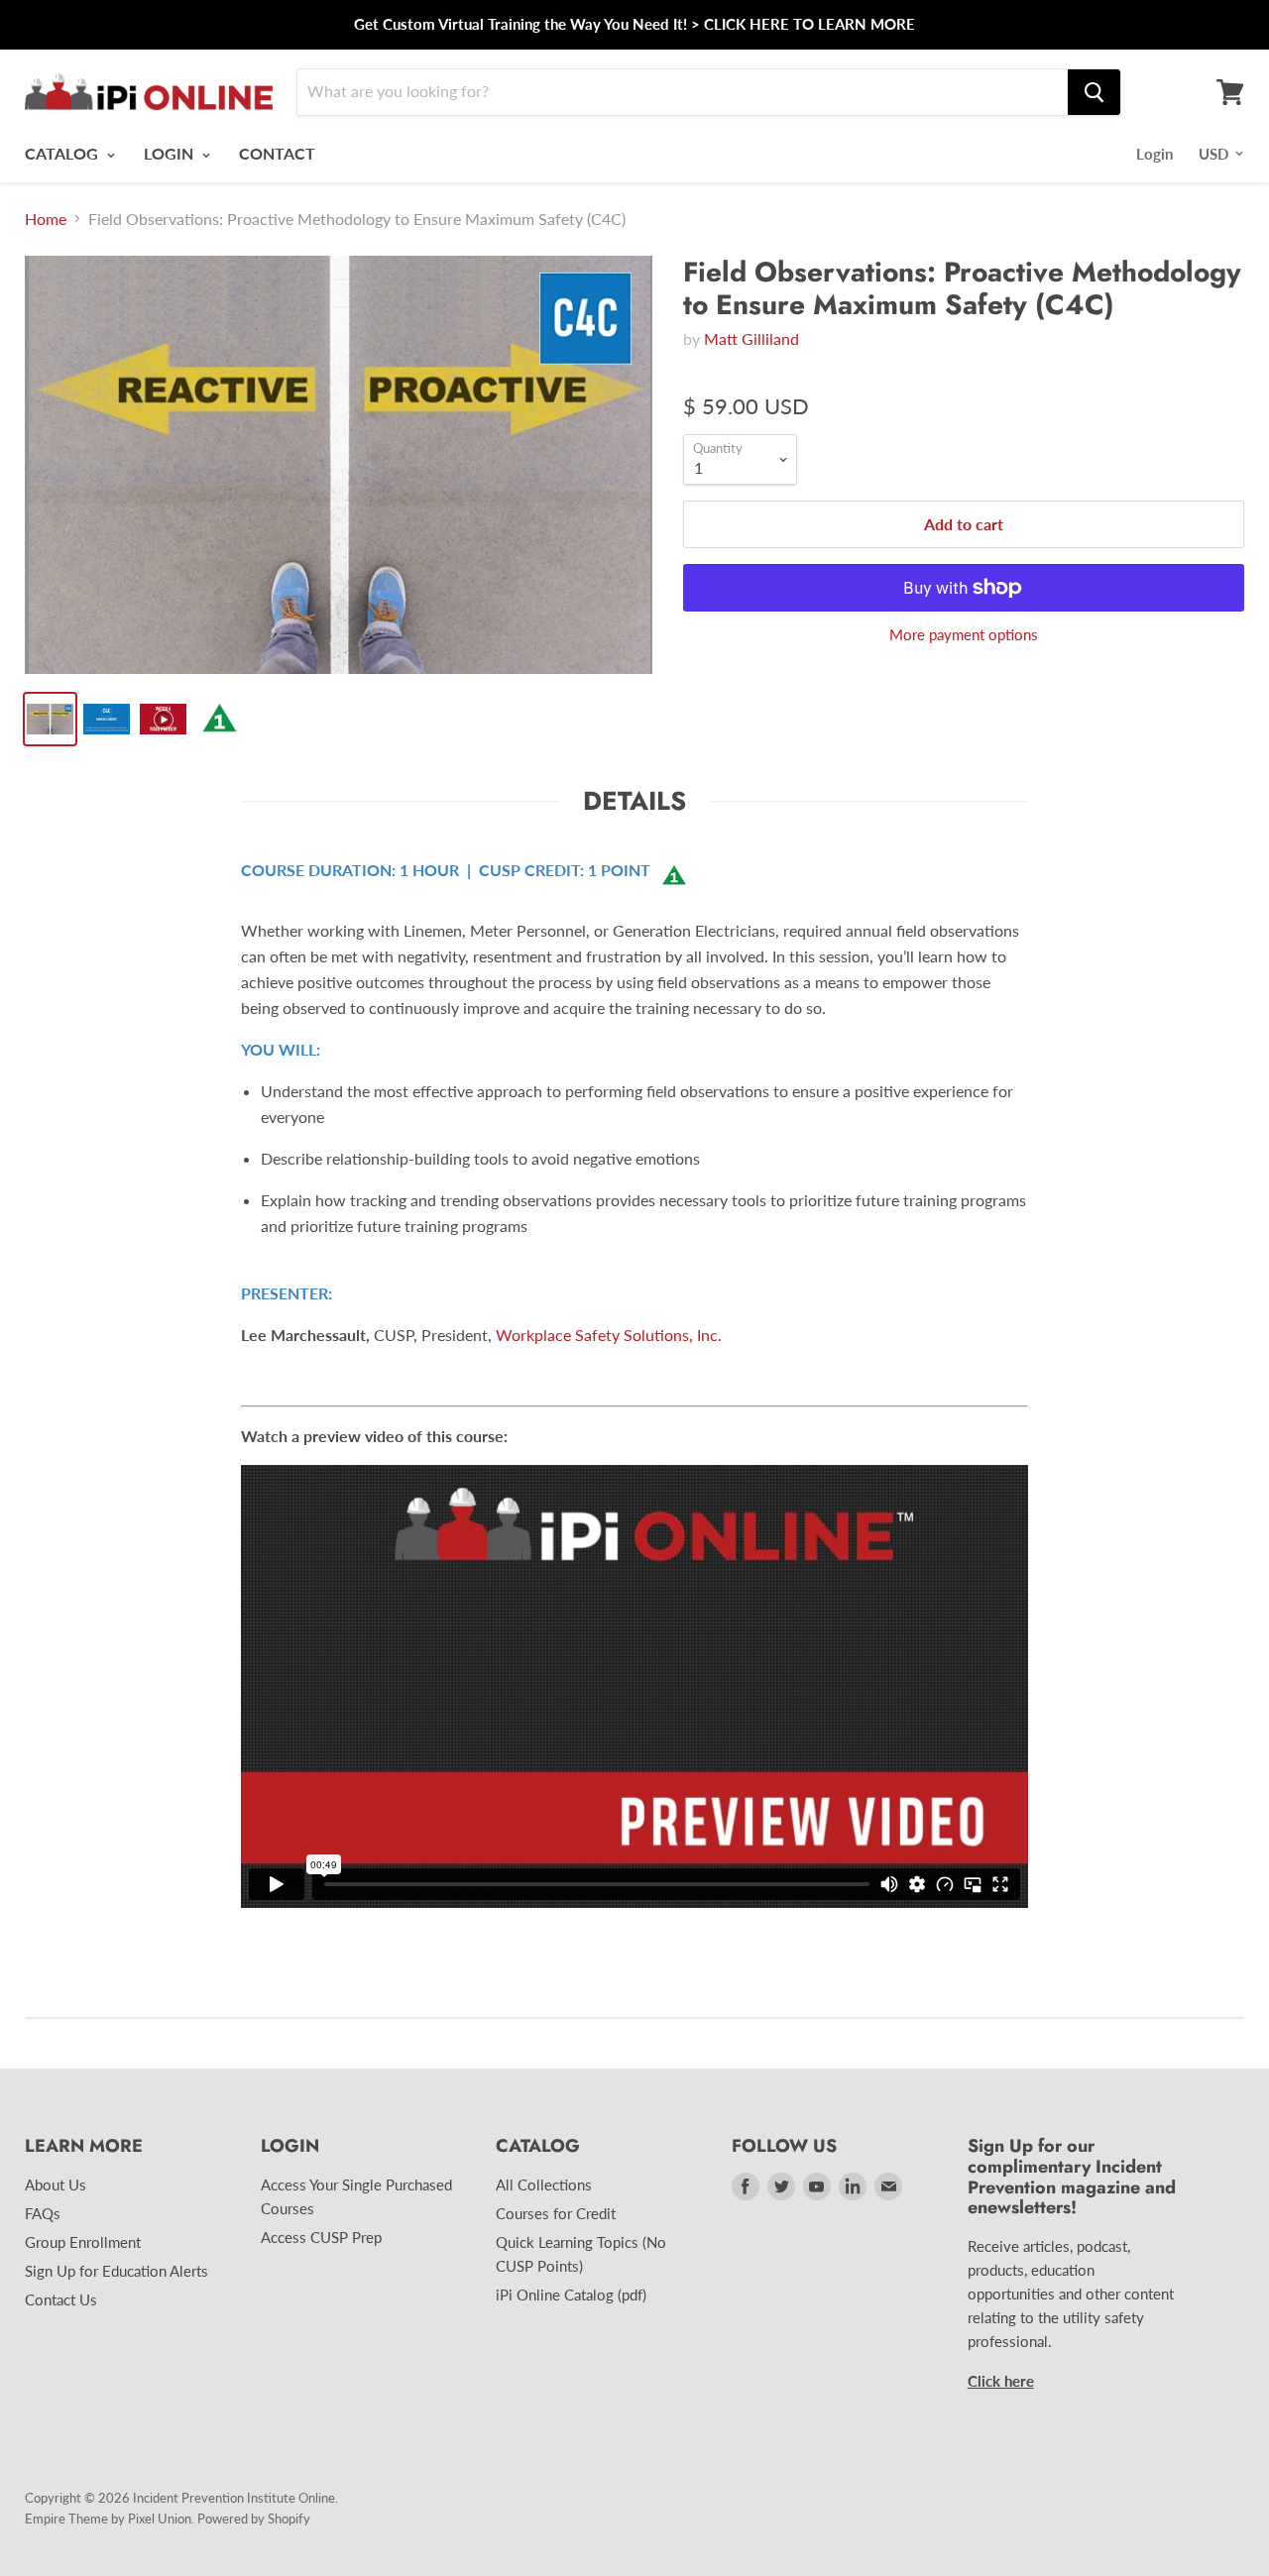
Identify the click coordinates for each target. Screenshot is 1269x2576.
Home (46, 219)
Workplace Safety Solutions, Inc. (609, 1335)
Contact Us (61, 2299)
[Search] (1094, 92)
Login (1154, 154)
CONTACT (277, 153)
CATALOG (63, 153)
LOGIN (171, 153)
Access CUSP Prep (321, 2237)
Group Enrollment (83, 2242)
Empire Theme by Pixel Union (108, 2519)
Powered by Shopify (254, 2519)
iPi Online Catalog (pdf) (571, 2295)
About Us (56, 2184)
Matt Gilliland (751, 338)
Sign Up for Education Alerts (116, 2271)
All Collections (544, 2184)
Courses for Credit (556, 2213)
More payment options (964, 635)
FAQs (43, 2213)
